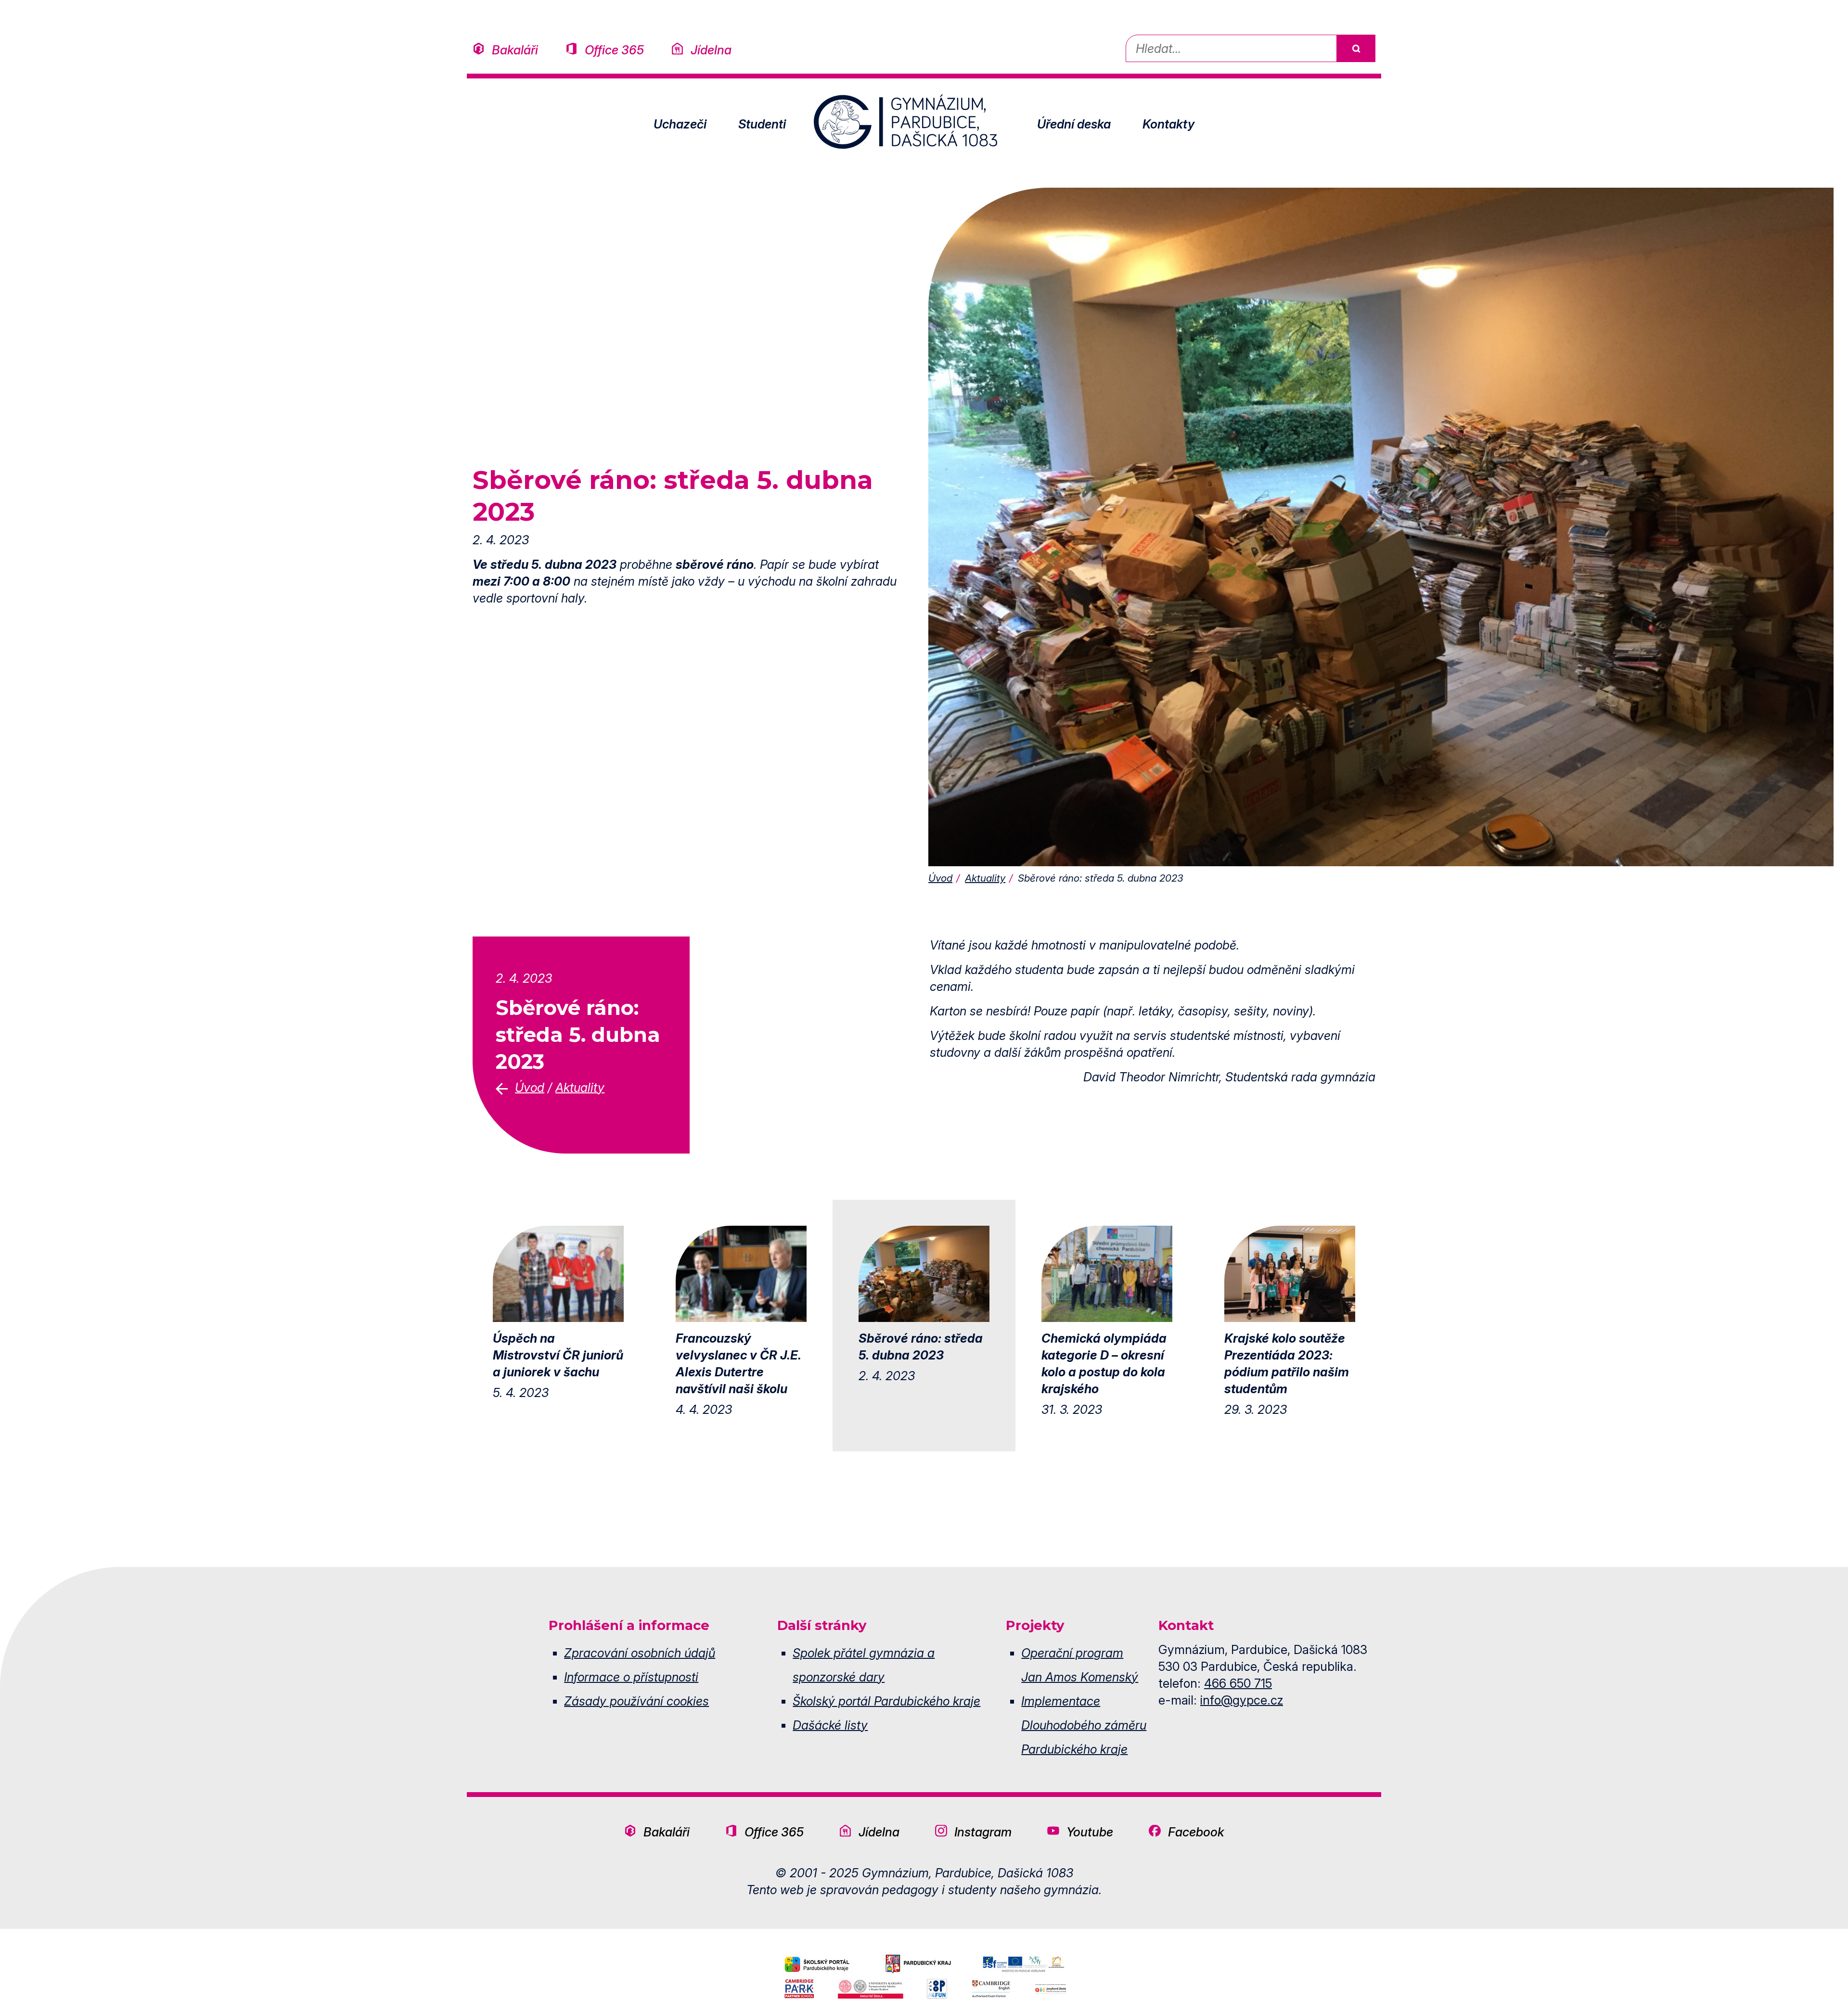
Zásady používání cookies (636, 1701)
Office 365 (614, 50)
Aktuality (985, 878)
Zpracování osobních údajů (640, 1653)
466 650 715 (1238, 1683)
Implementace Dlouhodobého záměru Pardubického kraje (1084, 1725)
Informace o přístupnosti (631, 1677)
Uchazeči (680, 124)
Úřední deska (1074, 124)
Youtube (1090, 1832)
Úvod (940, 878)
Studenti (762, 124)
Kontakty (1168, 124)
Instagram (983, 1832)
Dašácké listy (830, 1725)
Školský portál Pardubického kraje (886, 1701)
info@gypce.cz (1242, 1700)
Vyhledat (1356, 48)
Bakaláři (515, 50)
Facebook (1196, 1832)
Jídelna (711, 50)
